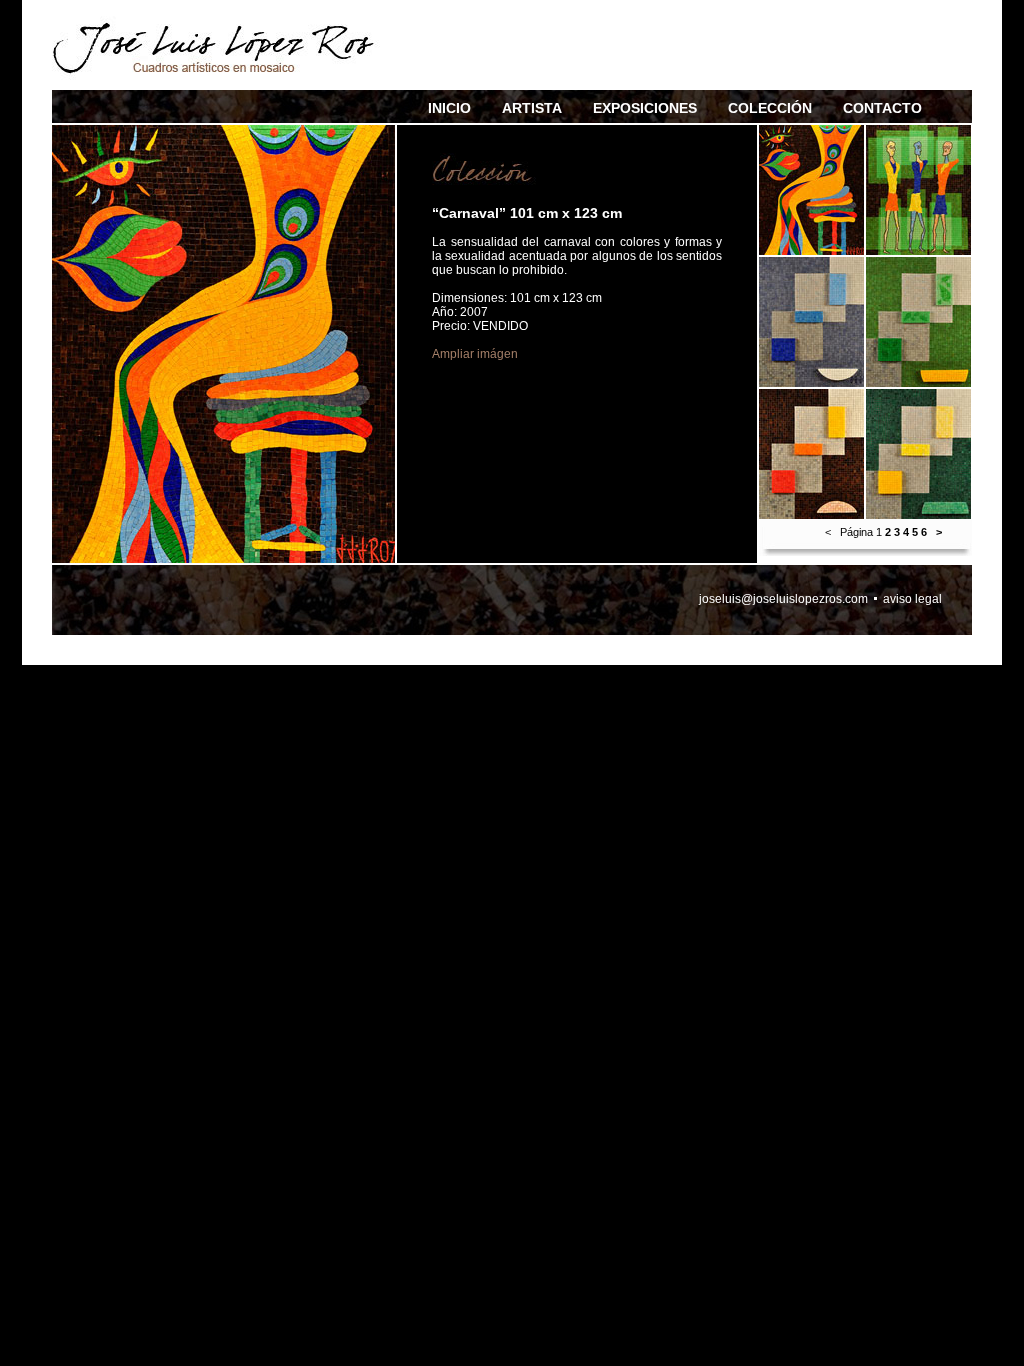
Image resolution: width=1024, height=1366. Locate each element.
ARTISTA (532, 108)
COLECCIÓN (770, 108)
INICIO (449, 108)
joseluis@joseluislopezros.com (783, 599)
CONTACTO (882, 108)
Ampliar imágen (475, 354)
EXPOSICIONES (645, 108)
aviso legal (912, 599)
